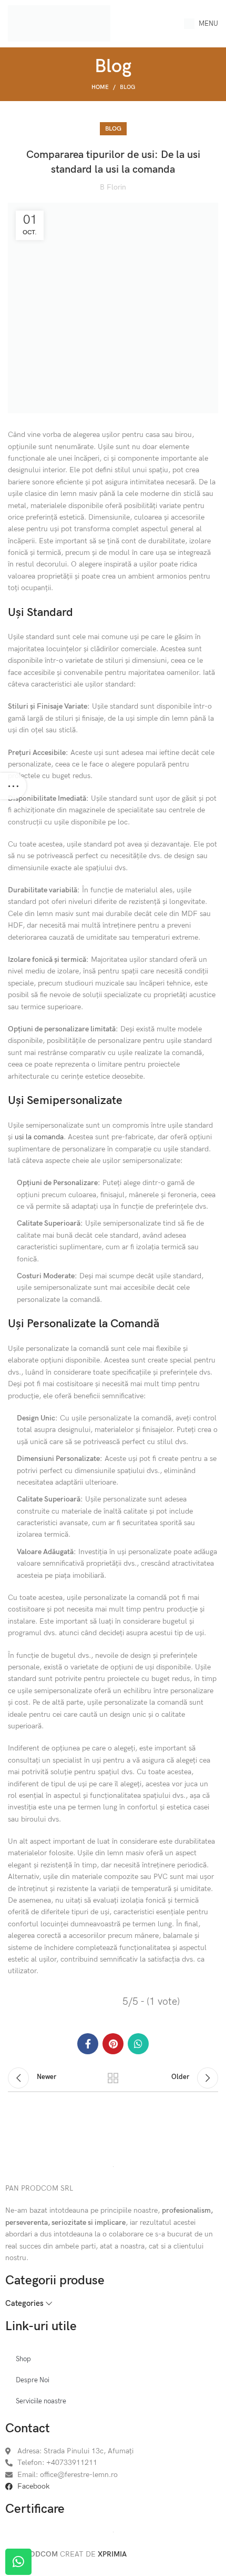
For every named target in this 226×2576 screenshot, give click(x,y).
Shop (23, 2359)
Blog (127, 87)
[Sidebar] (13, 786)
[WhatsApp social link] (138, 2044)
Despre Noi (33, 2380)
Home (100, 87)
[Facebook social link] (88, 2044)
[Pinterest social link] (113, 2044)
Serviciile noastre (41, 2401)
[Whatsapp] (18, 2562)
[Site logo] (59, 23)
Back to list (113, 2078)
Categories (24, 2304)
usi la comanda (39, 1137)
